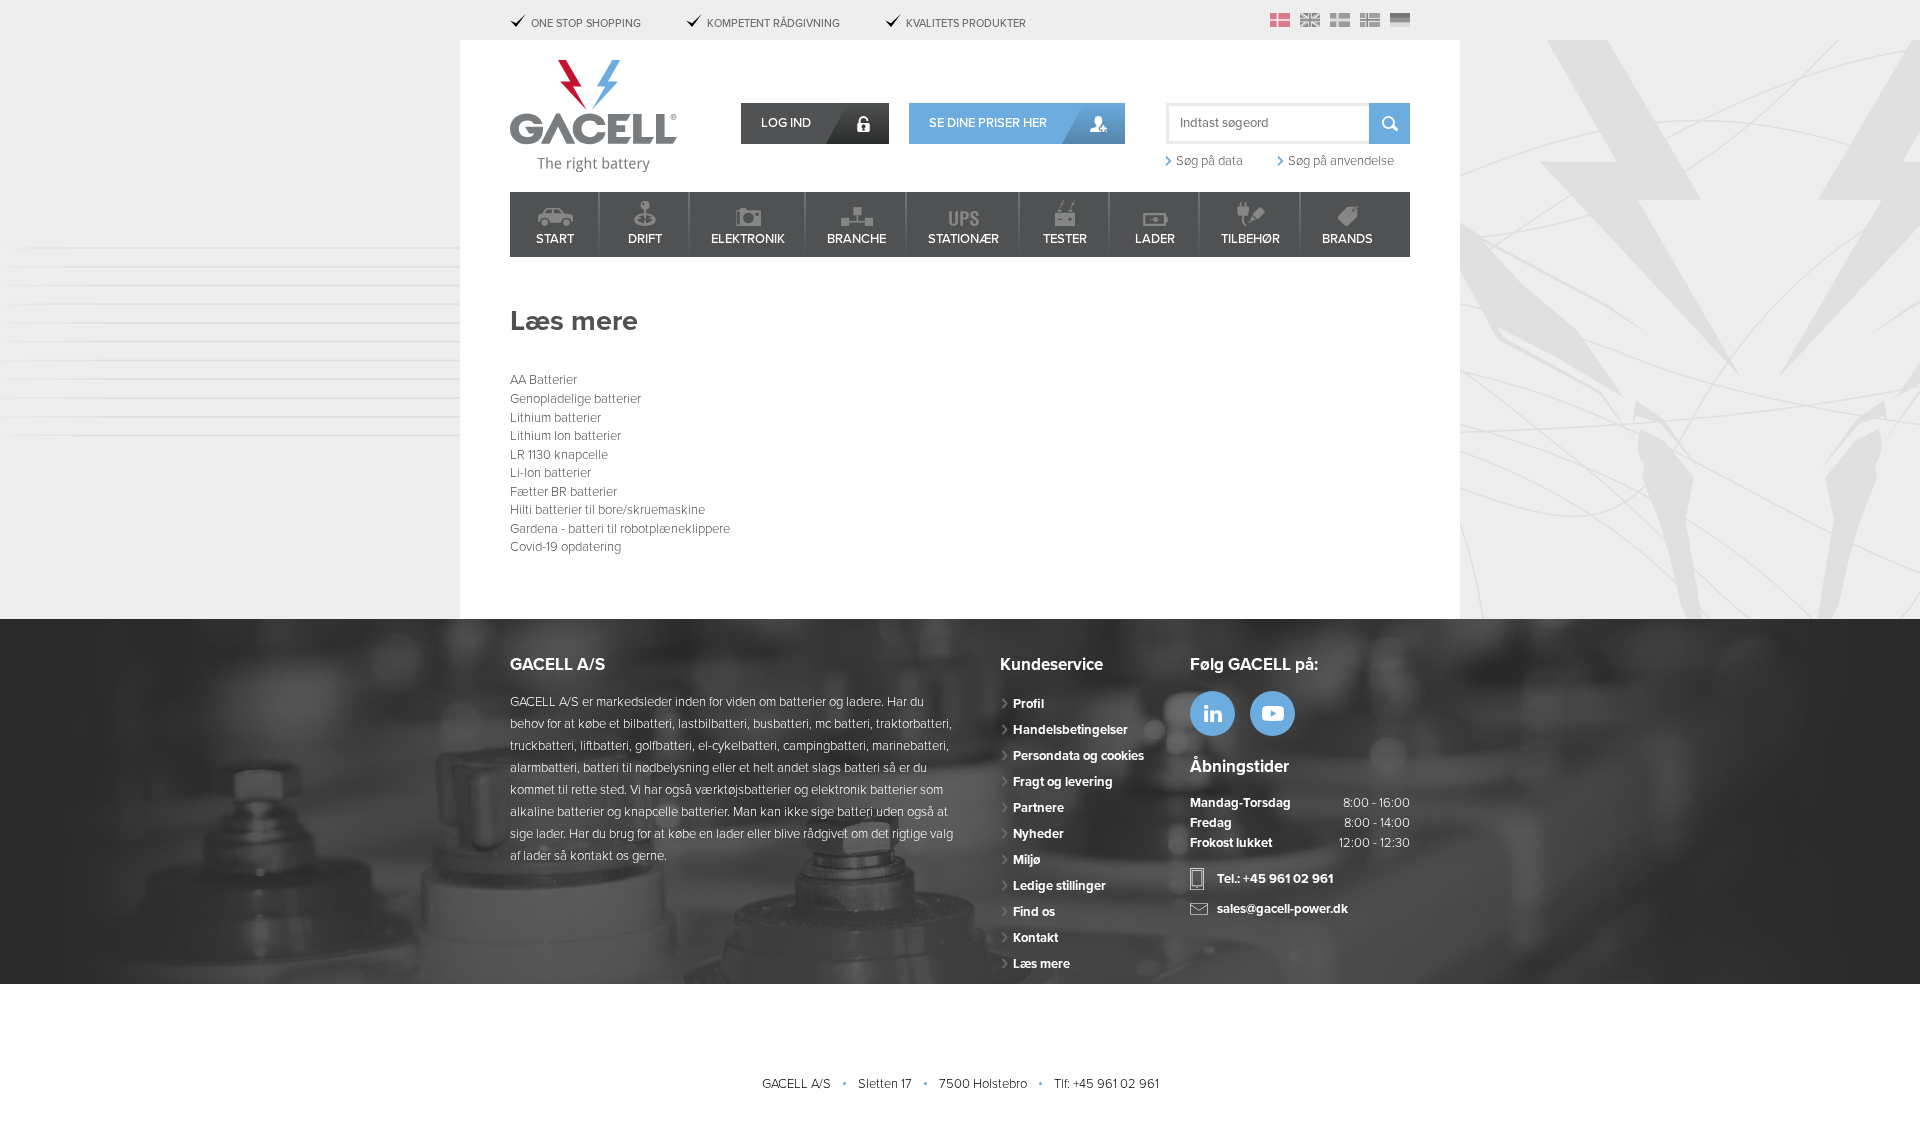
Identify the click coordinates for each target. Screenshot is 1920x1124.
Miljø (1026, 860)
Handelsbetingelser (1070, 730)
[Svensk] (1340, 20)
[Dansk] (1280, 20)
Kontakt (1035, 938)
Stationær (963, 239)
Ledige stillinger (1059, 886)
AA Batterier (543, 380)
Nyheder (1038, 834)
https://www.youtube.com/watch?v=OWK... (1272, 713)
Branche (856, 239)
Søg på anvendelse (1341, 161)
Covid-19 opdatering (565, 547)
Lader (1155, 239)
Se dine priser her (988, 123)
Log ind (786, 123)
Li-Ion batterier (550, 473)
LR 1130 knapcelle (559, 455)
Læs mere (1041, 964)
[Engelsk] (1310, 20)
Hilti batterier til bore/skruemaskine (607, 510)
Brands (1347, 239)
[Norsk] (1370, 20)
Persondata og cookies (1078, 756)
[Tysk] (1400, 20)
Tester (1065, 239)
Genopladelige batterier (575, 399)
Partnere (1038, 808)
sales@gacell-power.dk (1282, 909)
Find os (1034, 912)
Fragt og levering (1063, 782)
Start (555, 239)
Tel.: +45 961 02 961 (1275, 879)
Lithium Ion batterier (565, 436)
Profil (1028, 704)
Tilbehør (1250, 239)
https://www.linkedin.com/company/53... (1212, 713)
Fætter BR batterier (563, 492)
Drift (645, 239)
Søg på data (1209, 161)
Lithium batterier (555, 418)
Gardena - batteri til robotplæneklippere (620, 529)
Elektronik (748, 239)
